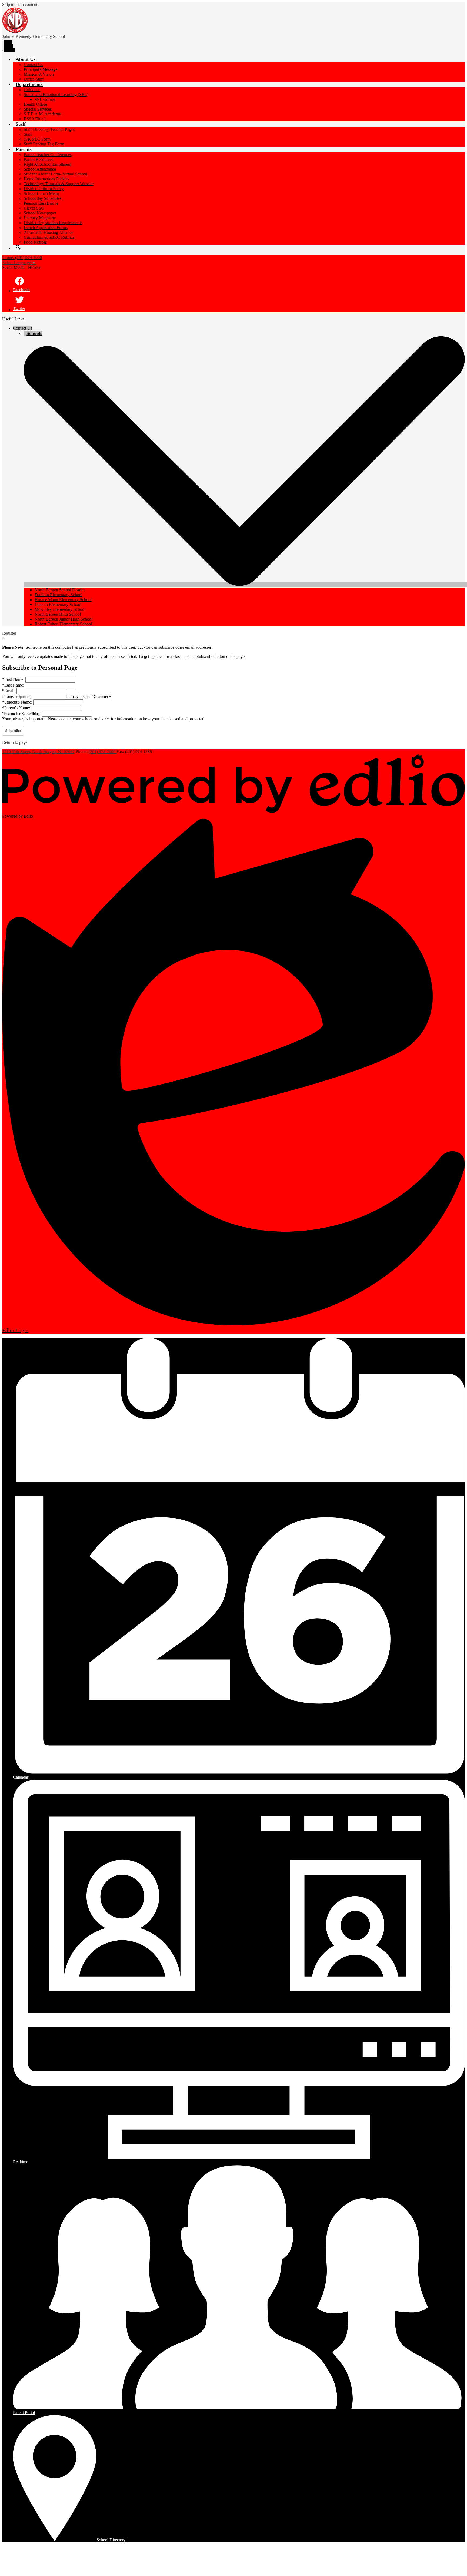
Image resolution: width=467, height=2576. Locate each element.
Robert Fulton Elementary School (63, 624)
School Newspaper (40, 213)
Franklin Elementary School (59, 595)
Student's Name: (18, 702)
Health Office (35, 104)
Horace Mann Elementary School (63, 600)
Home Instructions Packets (46, 179)
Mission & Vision (39, 74)
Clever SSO (34, 208)
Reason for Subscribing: (22, 714)
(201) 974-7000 (103, 752)
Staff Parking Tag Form (44, 144)
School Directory (111, 2540)
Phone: (9, 696)
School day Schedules (43, 198)
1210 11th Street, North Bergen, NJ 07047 (38, 752)
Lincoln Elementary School (58, 604)
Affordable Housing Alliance (49, 232)
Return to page (15, 742)
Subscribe (13, 731)
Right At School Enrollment (48, 164)
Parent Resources (39, 159)
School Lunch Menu (41, 193)
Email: (9, 691)
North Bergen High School (58, 614)
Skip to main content (20, 4)
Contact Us (33, 64)
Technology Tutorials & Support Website (59, 184)
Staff (28, 134)
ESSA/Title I (35, 119)
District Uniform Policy (44, 189)
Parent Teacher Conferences (48, 155)
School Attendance (40, 169)
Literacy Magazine (40, 218)
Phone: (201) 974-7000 (22, 258)
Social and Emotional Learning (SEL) (56, 95)
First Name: (14, 679)
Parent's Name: (17, 708)
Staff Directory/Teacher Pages (49, 129)
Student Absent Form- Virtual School (55, 174)
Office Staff (34, 79)
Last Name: (14, 685)
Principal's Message (41, 69)
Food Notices (35, 242)
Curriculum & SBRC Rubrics (49, 237)
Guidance (32, 90)
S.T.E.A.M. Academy (42, 114)
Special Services (38, 109)
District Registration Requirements (53, 223)
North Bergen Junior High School (64, 619)
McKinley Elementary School (60, 609)
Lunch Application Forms (46, 228)
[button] (26, 59)
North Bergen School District (60, 590)
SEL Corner (45, 99)
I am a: (72, 696)
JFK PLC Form (37, 139)
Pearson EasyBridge (41, 203)
